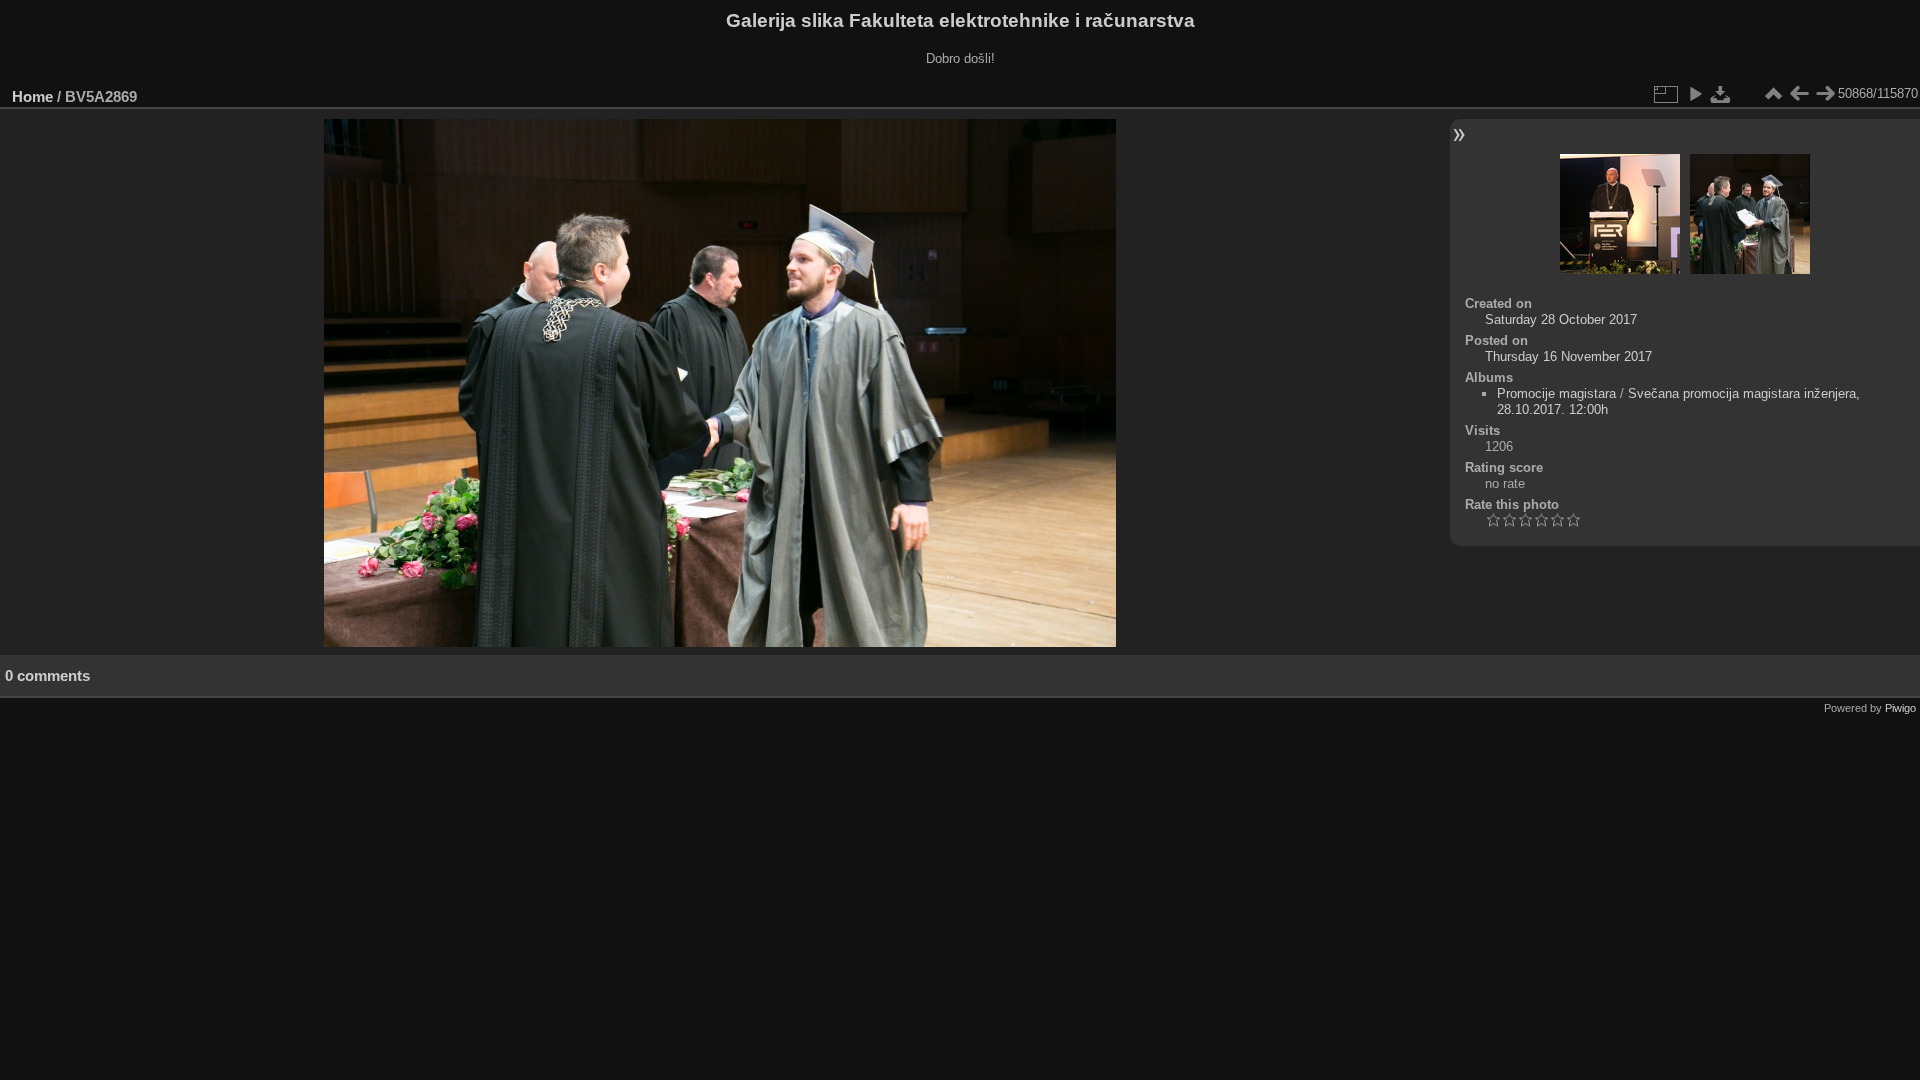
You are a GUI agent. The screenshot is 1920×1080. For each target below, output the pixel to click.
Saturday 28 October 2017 (1561, 319)
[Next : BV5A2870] (1825, 94)
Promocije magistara (1556, 393)
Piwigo (1900, 708)
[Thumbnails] (1773, 94)
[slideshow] (1695, 94)
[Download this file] (1721, 94)
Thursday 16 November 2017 (1568, 356)
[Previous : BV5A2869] (1799, 94)
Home (32, 96)
